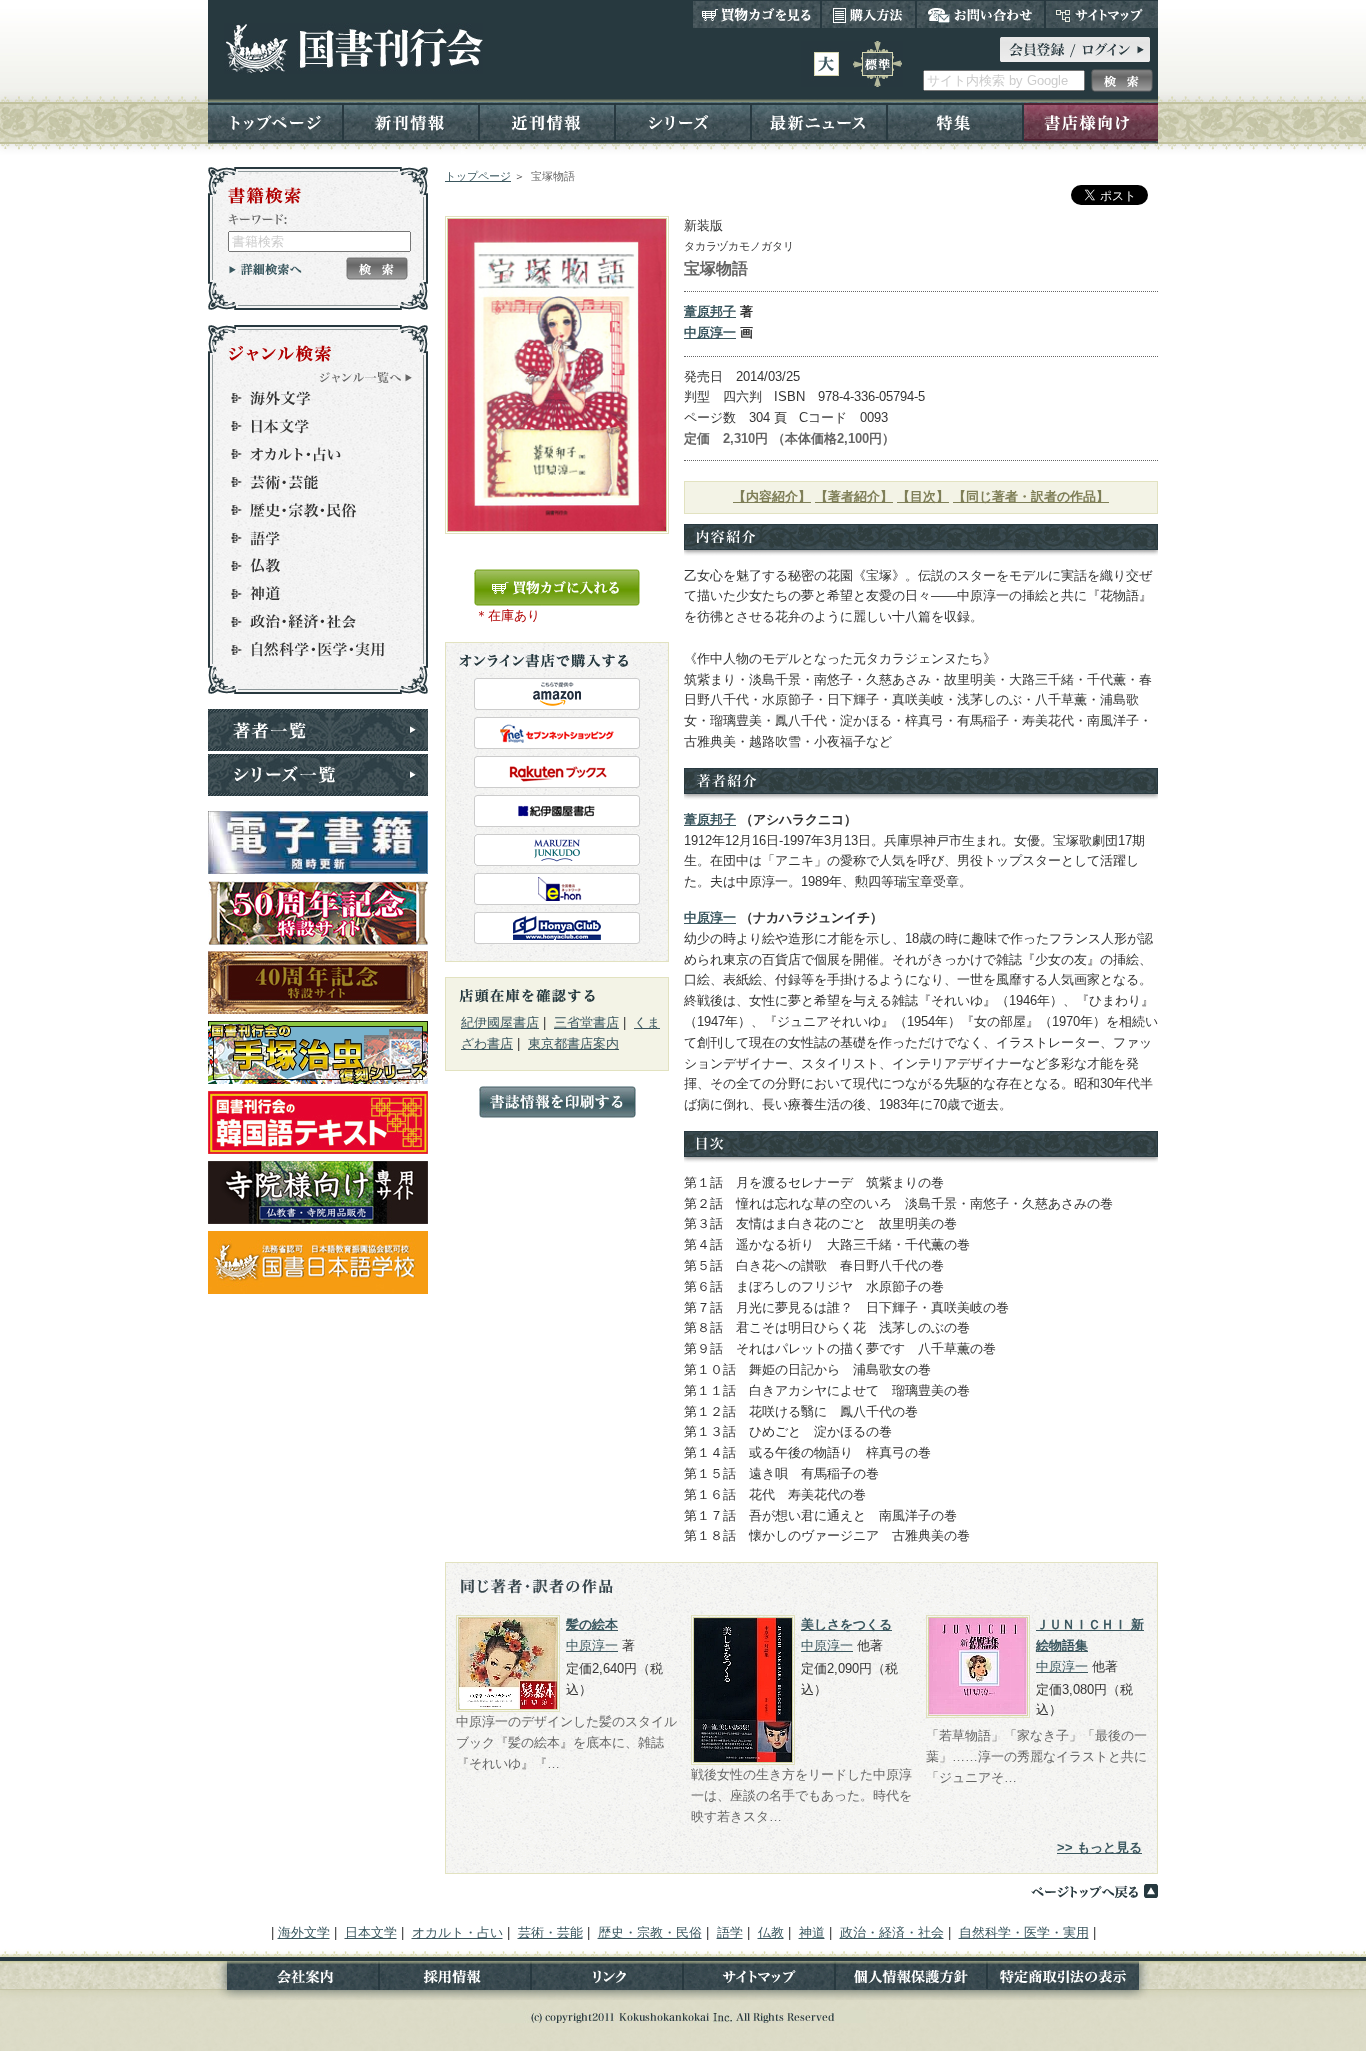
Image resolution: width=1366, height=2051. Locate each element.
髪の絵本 (592, 1624)
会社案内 (293, 1980)
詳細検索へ (265, 269)
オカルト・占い (309, 454)
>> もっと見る (1099, 1847)
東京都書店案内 (573, 1043)
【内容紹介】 (772, 496)
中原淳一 (710, 332)
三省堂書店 (586, 1022)
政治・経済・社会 (309, 622)
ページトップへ (1094, 1891)
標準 (877, 64)
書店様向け (1090, 121)
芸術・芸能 (309, 482)
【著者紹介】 (854, 496)
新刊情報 (411, 121)
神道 (309, 594)
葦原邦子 (710, 311)
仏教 (309, 566)
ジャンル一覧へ (366, 377)
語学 (309, 538)
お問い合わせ (980, 14)
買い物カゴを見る (757, 14)
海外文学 (309, 398)
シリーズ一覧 (318, 775)
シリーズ (683, 121)
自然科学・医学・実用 (309, 650)
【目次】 (923, 496)
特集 (955, 121)
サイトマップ (1101, 14)
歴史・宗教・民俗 (309, 510)
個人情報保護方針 (911, 1980)
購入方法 (868, 14)
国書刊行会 (353, 48)
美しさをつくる (846, 1624)
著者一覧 (318, 730)
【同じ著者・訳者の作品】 (1031, 496)
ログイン (1075, 49)
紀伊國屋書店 (500, 1022)
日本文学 (309, 426)
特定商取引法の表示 (1072, 1980)
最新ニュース (819, 121)
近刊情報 (547, 121)
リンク (607, 1980)
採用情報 (455, 1980)
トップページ (275, 121)
